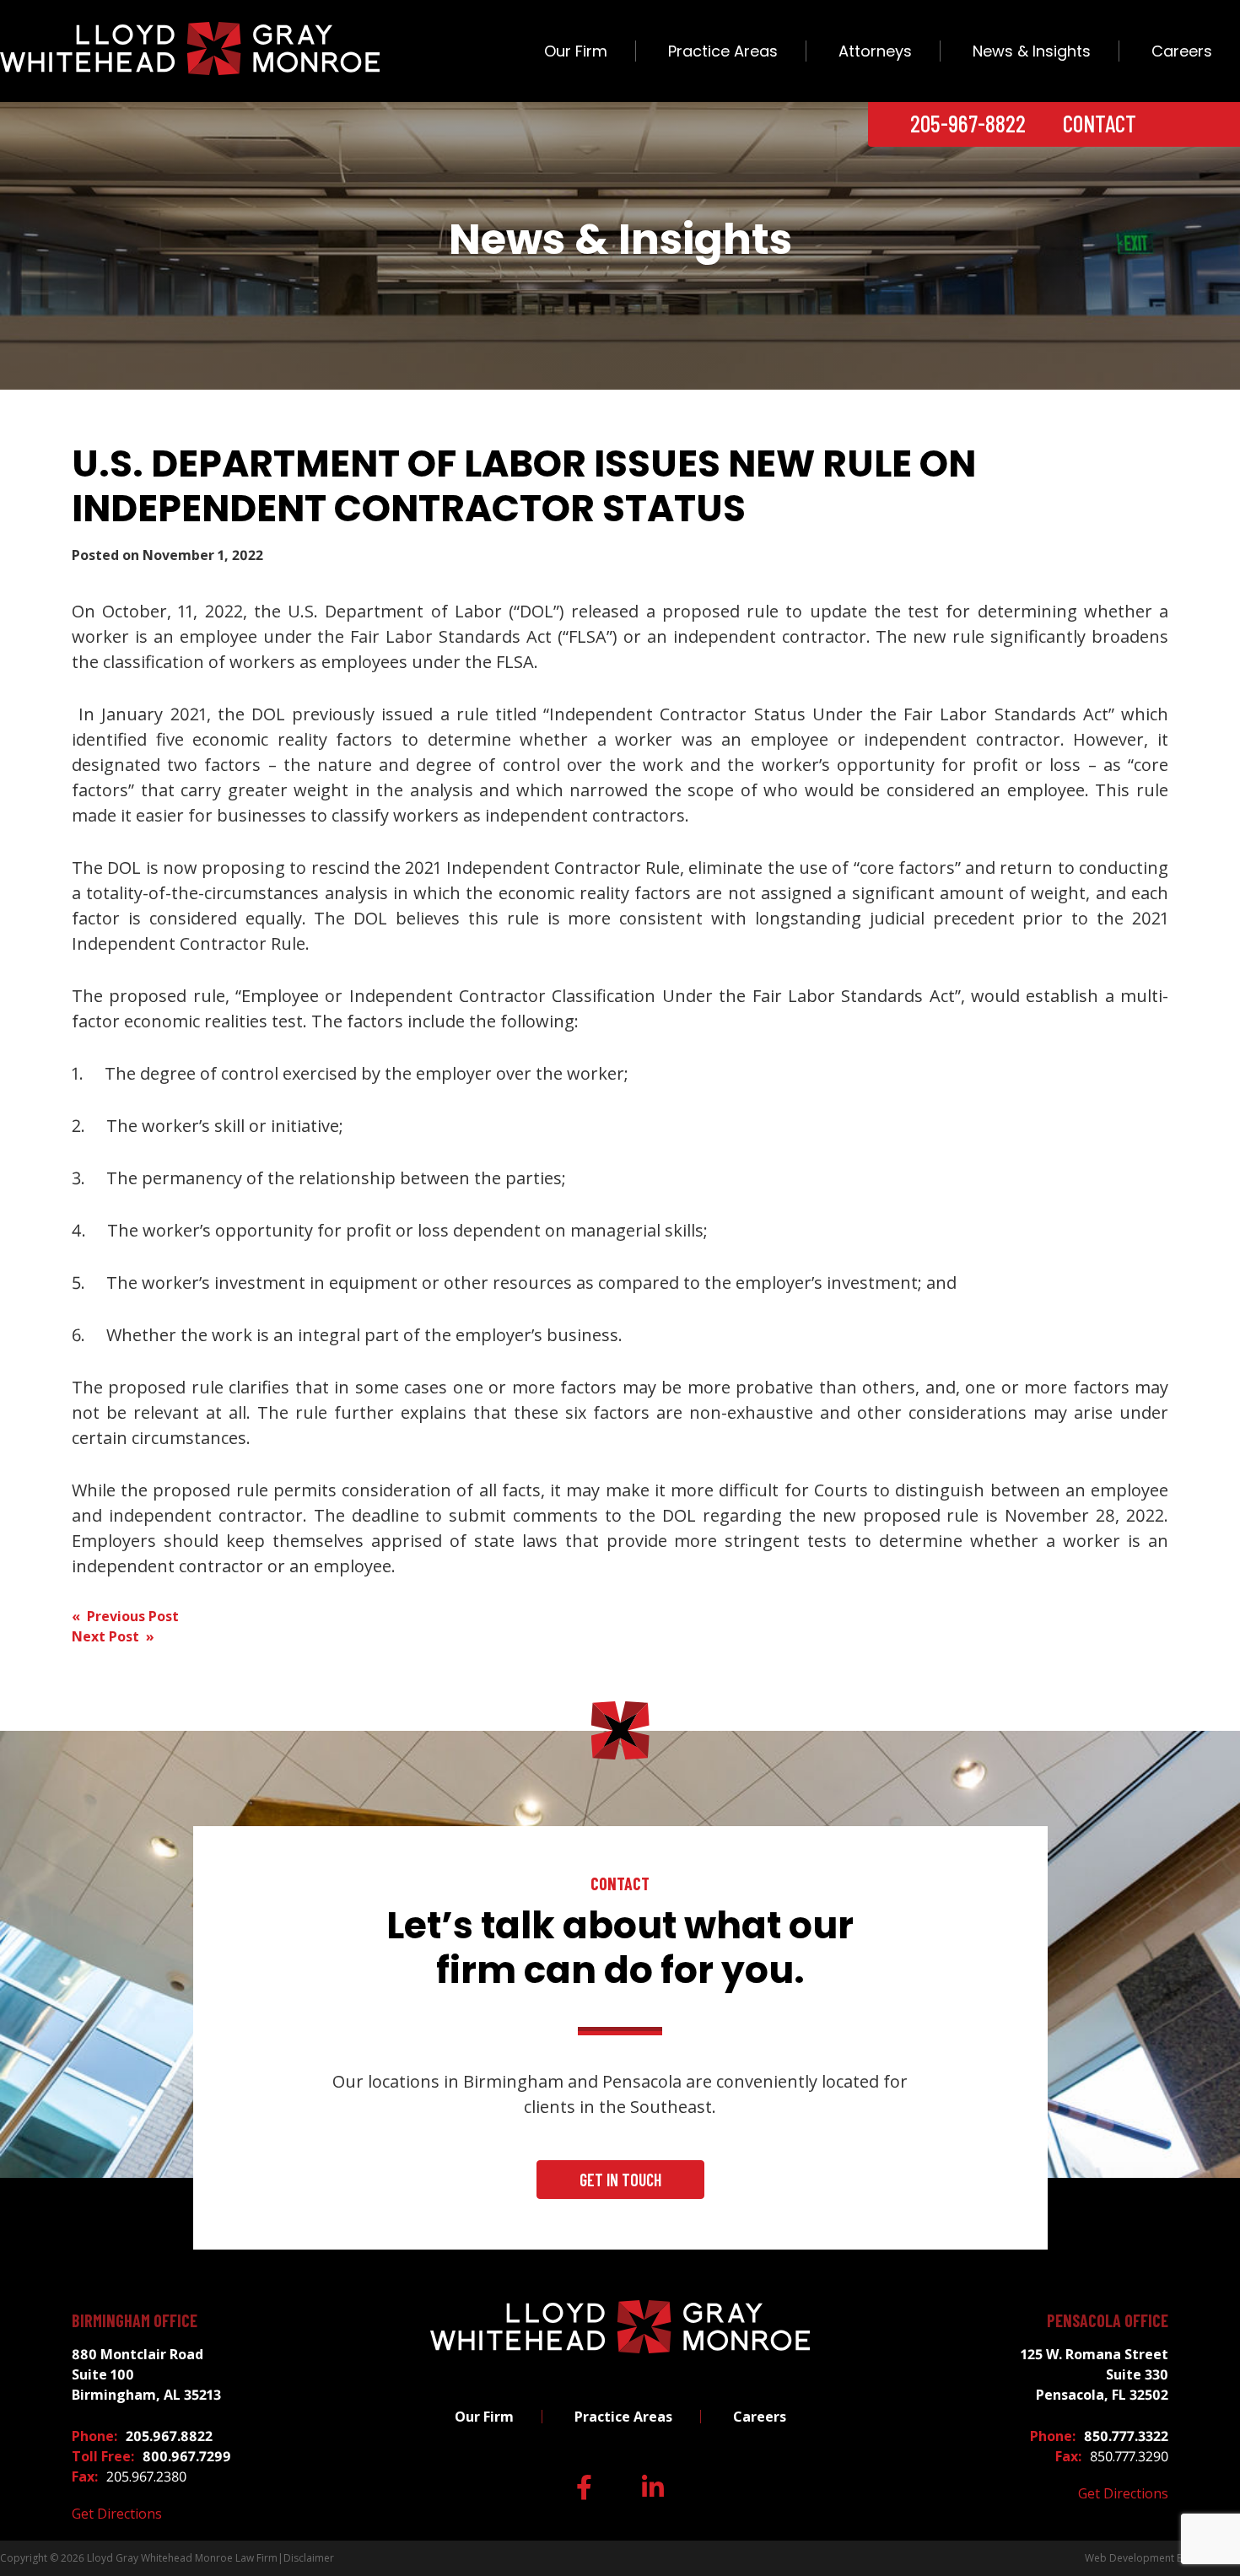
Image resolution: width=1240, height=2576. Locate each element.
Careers (1182, 51)
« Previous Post (125, 1616)
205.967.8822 (169, 2436)
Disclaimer (309, 2558)
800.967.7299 (187, 2456)
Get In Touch (620, 2180)
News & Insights (1032, 51)
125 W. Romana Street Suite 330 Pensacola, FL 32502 (1094, 2374)
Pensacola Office (1108, 2320)
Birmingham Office (135, 2320)
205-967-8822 (968, 123)
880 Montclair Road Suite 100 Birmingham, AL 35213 (146, 2374)
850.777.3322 (1126, 2436)
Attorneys (875, 51)
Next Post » (113, 1636)
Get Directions (117, 2514)
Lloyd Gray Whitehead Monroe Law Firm (182, 2558)
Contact (1100, 123)
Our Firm (576, 51)
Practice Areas (723, 51)
